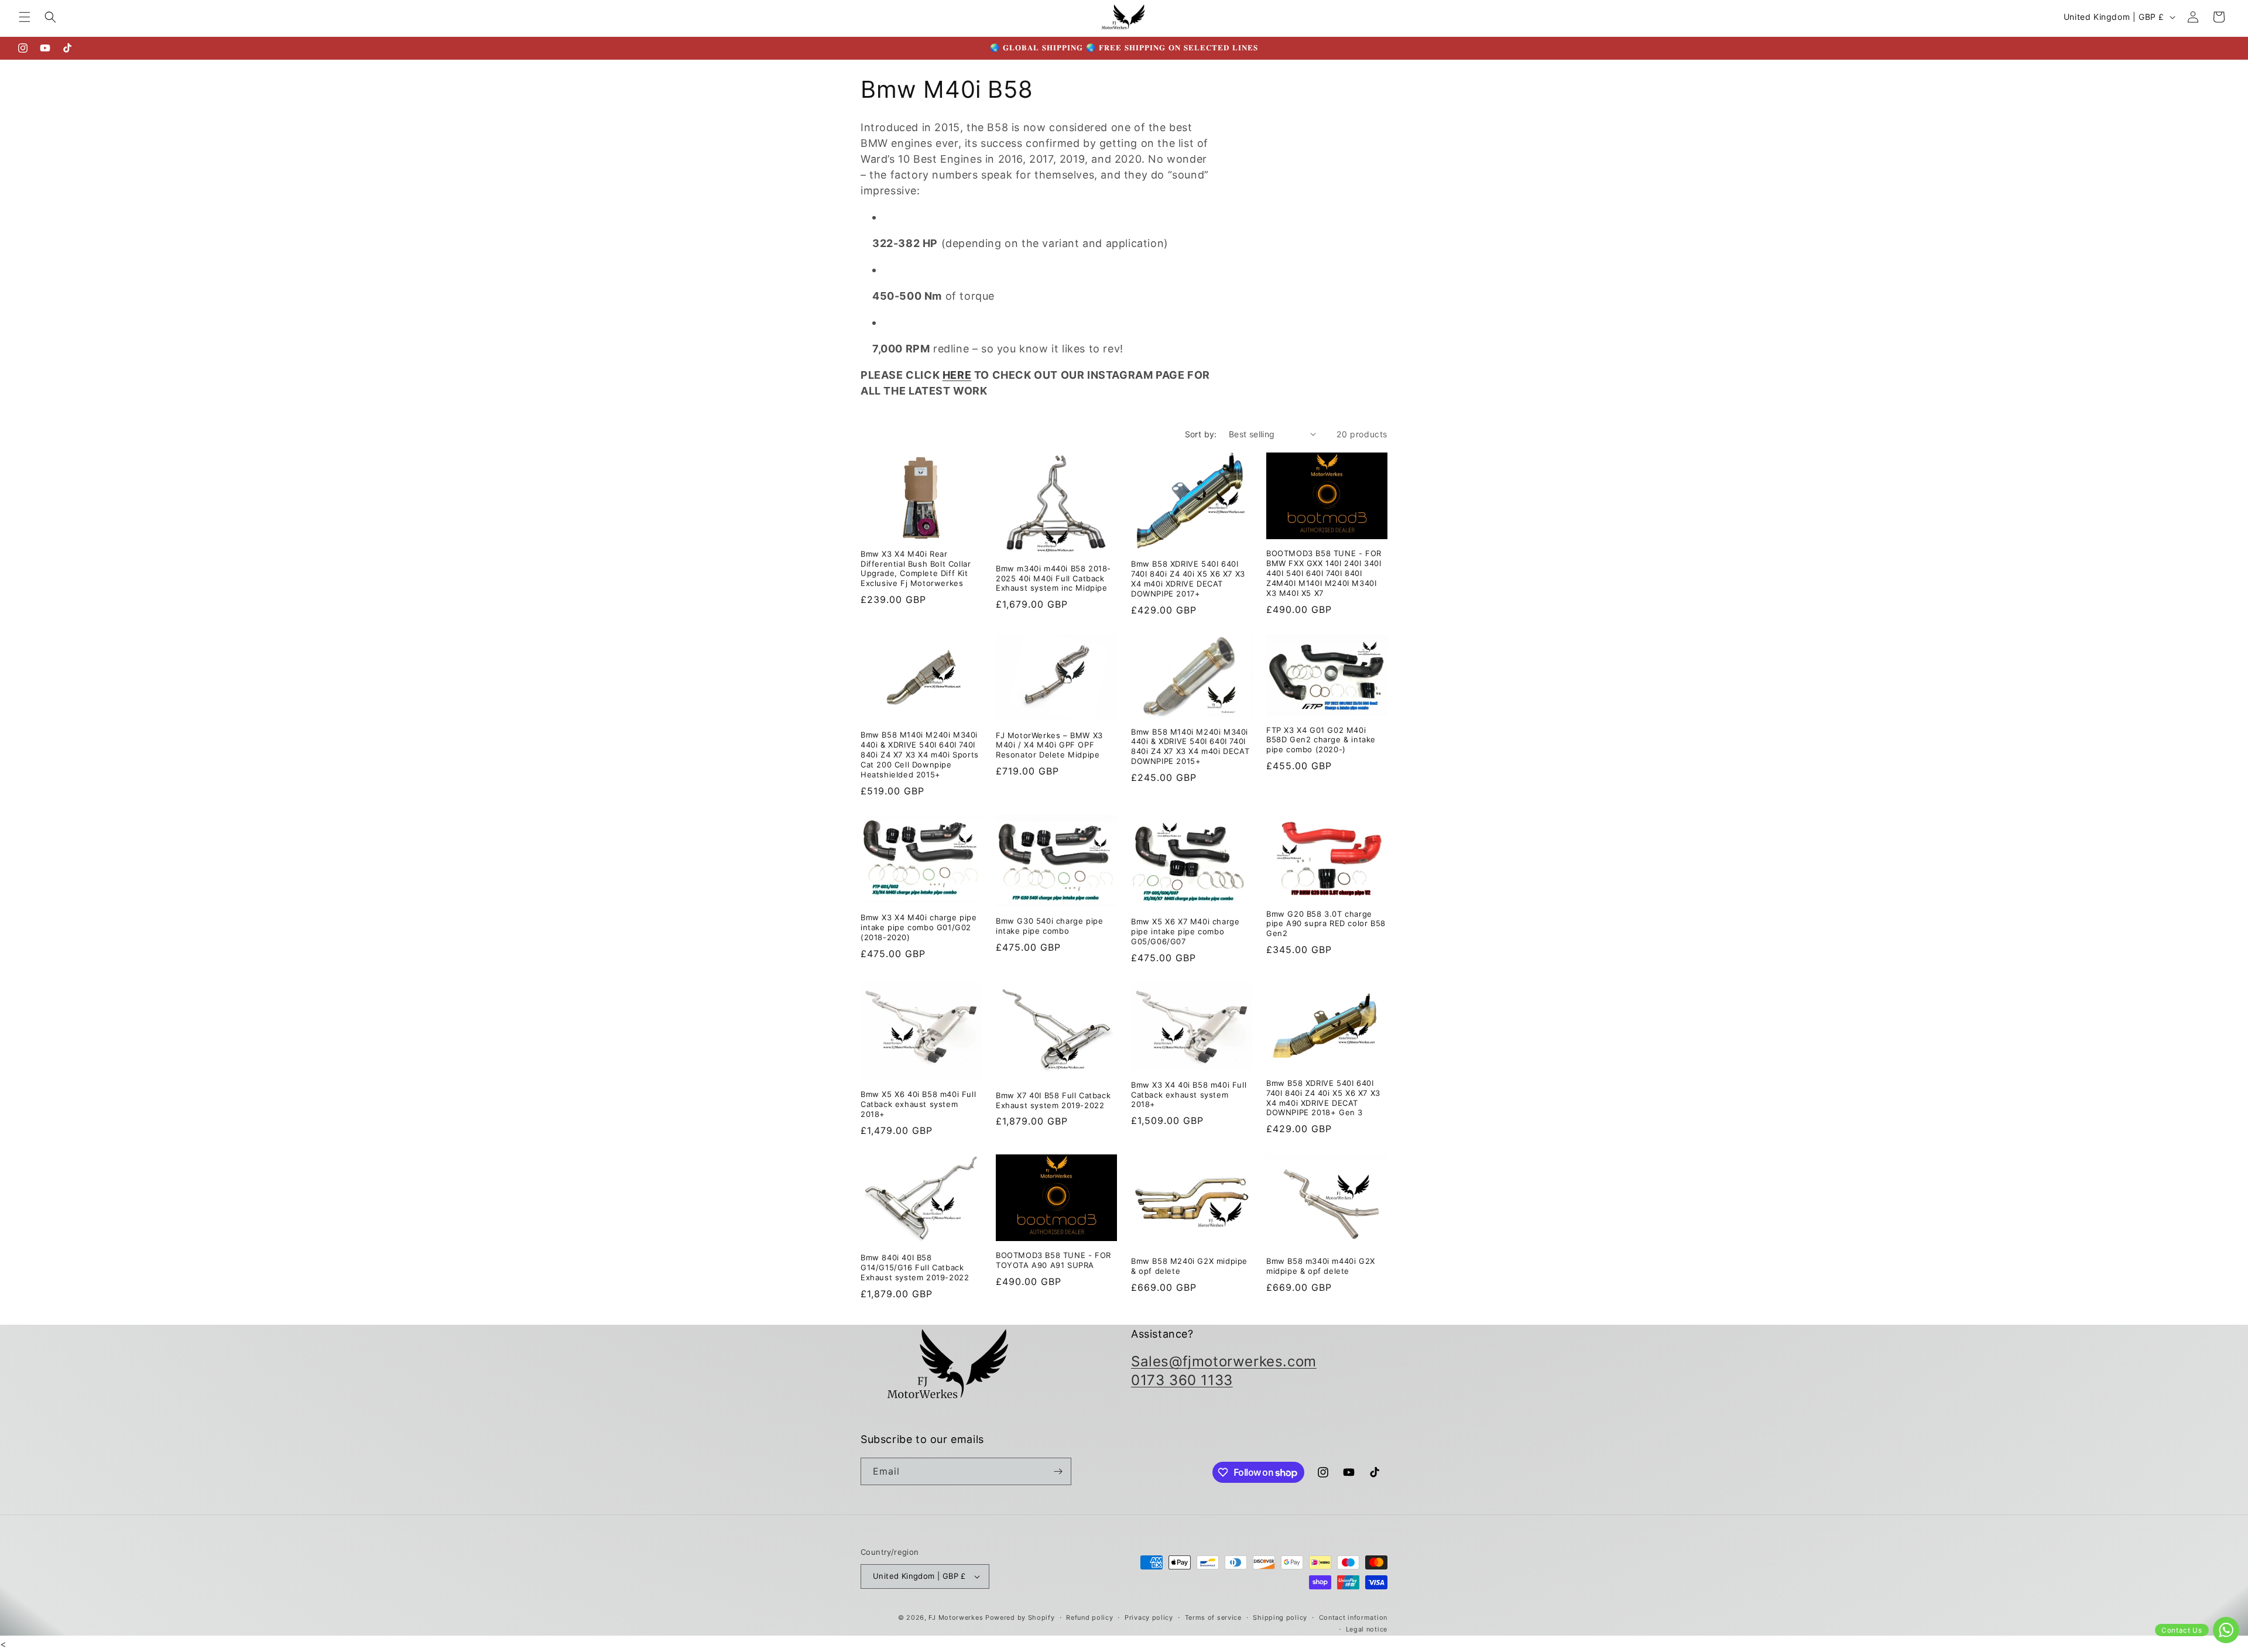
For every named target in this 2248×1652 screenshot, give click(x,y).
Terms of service (1213, 1617)
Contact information (1353, 1617)
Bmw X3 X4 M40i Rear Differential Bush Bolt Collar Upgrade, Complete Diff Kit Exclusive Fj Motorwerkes (916, 569)
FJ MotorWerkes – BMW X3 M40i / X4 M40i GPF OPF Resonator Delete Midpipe (1049, 745)
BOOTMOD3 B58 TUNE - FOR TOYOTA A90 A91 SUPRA (1053, 1260)
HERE (957, 375)
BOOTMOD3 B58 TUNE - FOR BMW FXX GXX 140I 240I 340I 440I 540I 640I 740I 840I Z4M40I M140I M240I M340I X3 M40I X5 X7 (1324, 573)
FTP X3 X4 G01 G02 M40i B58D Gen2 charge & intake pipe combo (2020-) (1321, 740)
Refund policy (1089, 1617)
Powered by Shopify (1020, 1617)
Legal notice (1367, 1629)
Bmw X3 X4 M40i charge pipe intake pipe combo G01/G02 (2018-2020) (919, 927)
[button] (25, 17)
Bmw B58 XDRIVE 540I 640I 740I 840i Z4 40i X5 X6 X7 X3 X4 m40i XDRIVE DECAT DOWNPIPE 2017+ (1188, 579)
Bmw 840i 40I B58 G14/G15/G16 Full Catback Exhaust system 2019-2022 (915, 1267)
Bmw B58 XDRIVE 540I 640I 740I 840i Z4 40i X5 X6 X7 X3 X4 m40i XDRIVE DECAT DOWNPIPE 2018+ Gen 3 (1323, 1098)
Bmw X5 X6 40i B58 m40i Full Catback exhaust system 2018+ (918, 1104)
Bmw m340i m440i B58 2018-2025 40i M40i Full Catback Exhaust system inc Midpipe (1053, 578)
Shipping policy (1280, 1617)
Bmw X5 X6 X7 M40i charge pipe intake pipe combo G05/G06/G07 (1185, 931)
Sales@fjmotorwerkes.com (1224, 1361)
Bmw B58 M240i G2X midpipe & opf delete (1189, 1266)
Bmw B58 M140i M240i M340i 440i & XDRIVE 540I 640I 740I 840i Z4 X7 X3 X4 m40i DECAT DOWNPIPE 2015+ (1190, 747)
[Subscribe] (1058, 1471)
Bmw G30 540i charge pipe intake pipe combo (1049, 926)
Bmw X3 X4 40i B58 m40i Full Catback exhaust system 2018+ (1189, 1095)
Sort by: (1201, 434)
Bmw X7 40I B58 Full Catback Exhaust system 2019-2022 (1053, 1100)
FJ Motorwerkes (956, 1617)
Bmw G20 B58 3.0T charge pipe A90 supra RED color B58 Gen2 (1326, 924)
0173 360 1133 (1182, 1380)
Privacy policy (1149, 1617)
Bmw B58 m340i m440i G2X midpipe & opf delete (1321, 1266)
